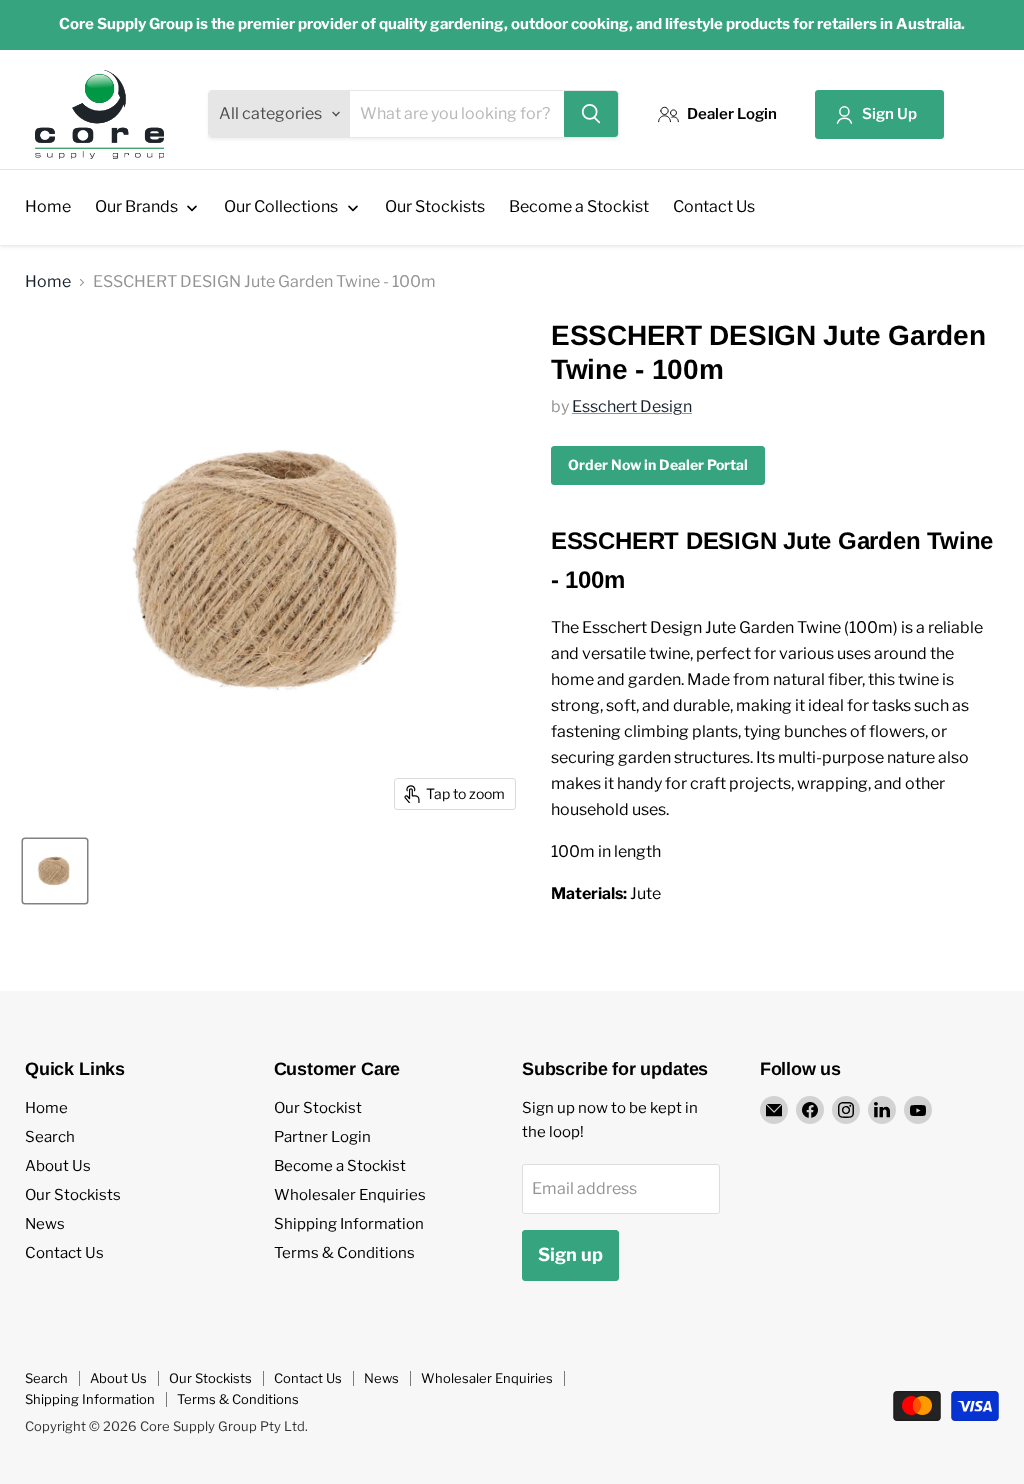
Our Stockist (318, 1108)
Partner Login (322, 1137)
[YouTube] (918, 1110)
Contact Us (64, 1253)
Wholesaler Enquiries (350, 1195)
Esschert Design (632, 406)
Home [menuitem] (48, 206)
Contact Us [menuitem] (714, 206)
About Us (58, 1166)
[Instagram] (846, 1110)
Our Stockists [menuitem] (435, 206)
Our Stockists (73, 1195)
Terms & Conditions (344, 1253)
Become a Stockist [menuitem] (579, 206)
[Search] (591, 114)
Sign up (570, 1254)
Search (50, 1137)
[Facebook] (810, 1110)
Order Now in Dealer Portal (658, 464)
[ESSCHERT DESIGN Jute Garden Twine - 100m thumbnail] (55, 871)
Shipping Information (349, 1224)
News (45, 1224)
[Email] (774, 1110)
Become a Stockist (340, 1166)
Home (48, 282)
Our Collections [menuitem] (281, 206)
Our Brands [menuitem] (136, 206)
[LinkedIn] (882, 1110)
